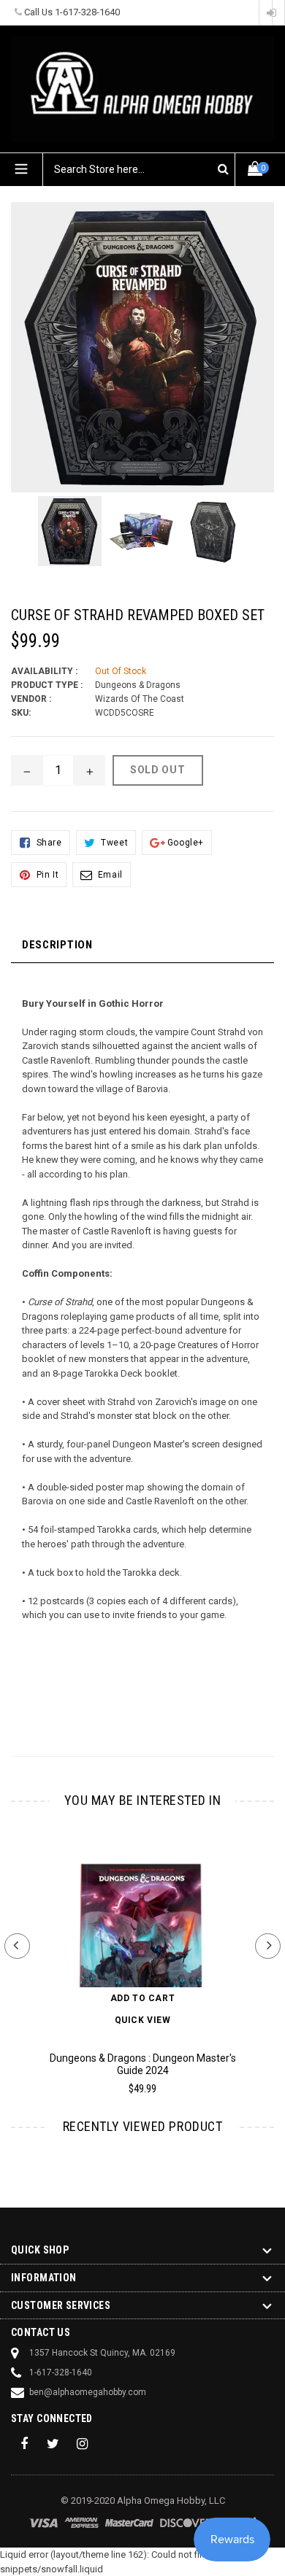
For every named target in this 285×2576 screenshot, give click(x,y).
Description (57, 945)
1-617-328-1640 (87, 12)
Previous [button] (17, 1946)
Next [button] (268, 1946)
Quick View (143, 2020)
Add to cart (143, 1998)
